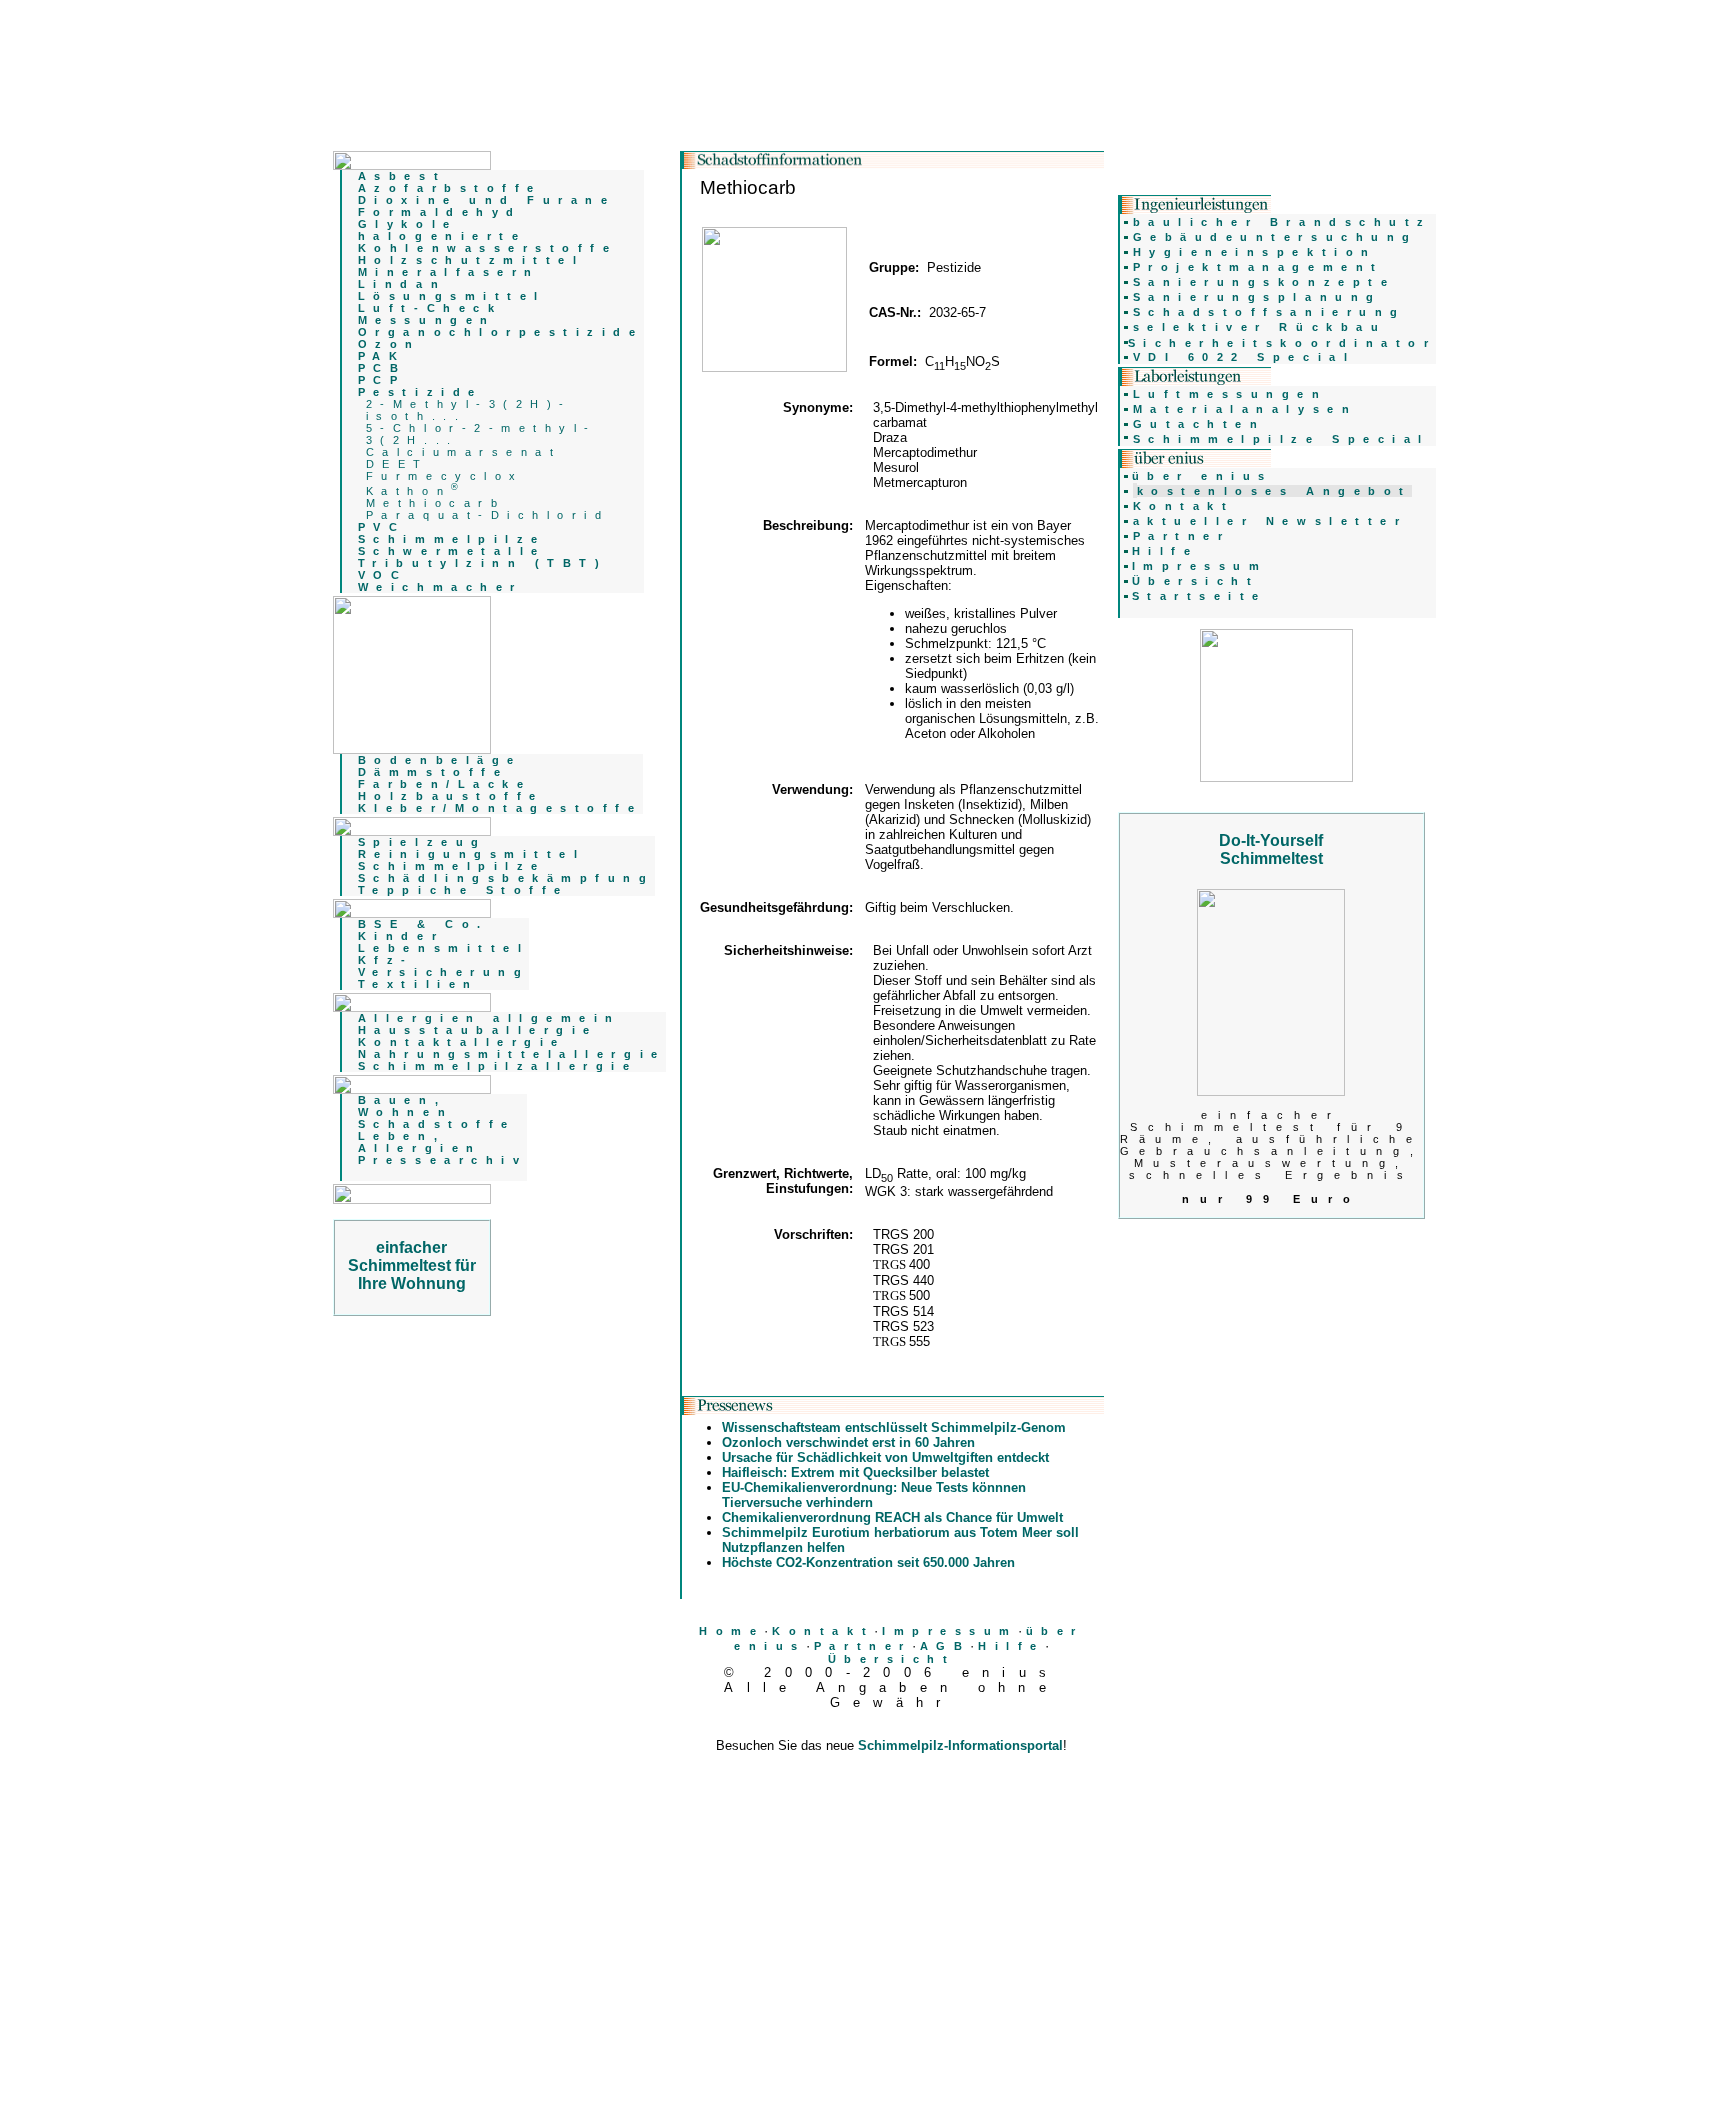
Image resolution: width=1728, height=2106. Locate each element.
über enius (1202, 476)
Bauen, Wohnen (405, 1106)
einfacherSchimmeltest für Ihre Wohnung (412, 1265)
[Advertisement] (892, 1796)
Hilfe (1011, 1646)
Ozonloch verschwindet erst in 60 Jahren (848, 1442)
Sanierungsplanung (1257, 297)
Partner (863, 1646)
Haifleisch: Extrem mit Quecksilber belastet (855, 1472)
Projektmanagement (1258, 267)
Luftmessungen (1230, 394)
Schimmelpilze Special (1281, 439)
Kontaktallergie (462, 1042)
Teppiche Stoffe (463, 890)
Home (731, 1631)
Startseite (1199, 596)
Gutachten (1199, 424)
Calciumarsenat (463, 452)
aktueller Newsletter (1270, 521)
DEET (397, 464)
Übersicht (892, 1659)
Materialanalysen (1245, 409)
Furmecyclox (445, 476)
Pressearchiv (442, 1160)
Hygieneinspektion (1255, 252)
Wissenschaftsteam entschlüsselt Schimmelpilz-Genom (894, 1427)
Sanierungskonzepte (1264, 282)
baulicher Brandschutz (1282, 222)
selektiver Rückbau (1260, 327)
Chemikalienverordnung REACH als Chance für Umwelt (892, 1517)
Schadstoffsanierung (1269, 312)
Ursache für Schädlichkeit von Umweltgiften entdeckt (885, 1457)
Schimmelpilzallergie (498, 1066)
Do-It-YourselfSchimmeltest (1271, 849)
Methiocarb (435, 503)
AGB (945, 1646)
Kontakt (823, 1631)
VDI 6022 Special (1244, 357)
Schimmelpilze (452, 866)
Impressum (950, 1631)
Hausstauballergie (478, 1030)
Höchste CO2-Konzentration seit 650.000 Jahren (868, 1562)
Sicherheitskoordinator (1282, 343)
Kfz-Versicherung (443, 966)
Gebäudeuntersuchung (1275, 237)
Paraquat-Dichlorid (488, 515)
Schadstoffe (437, 1124)
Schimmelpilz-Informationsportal (960, 1745)
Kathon (415, 491)
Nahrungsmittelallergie (512, 1054)
